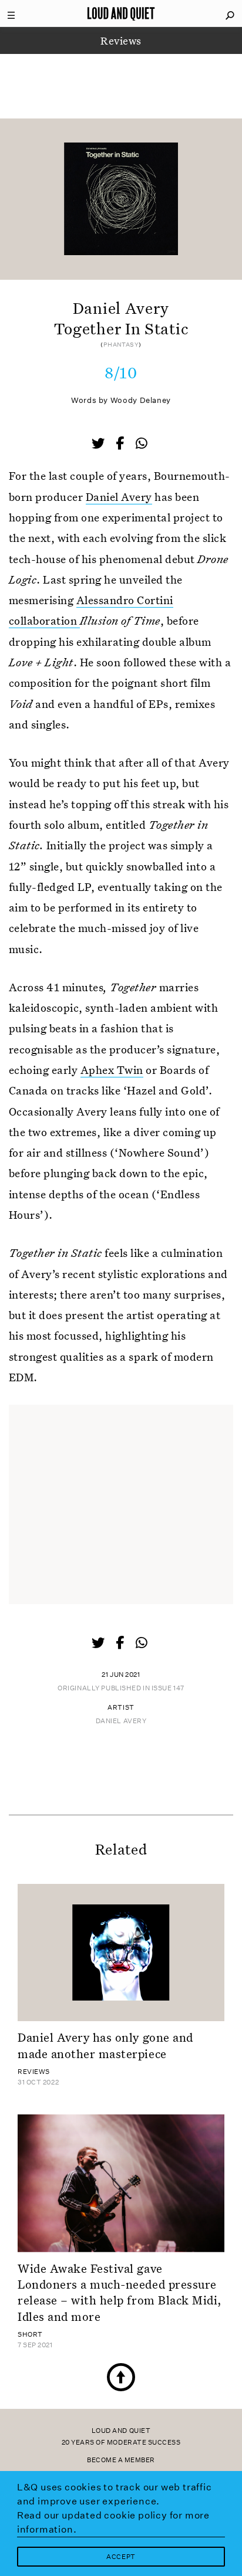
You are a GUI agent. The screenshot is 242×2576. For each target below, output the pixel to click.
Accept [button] (121, 2557)
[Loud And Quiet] (121, 13)
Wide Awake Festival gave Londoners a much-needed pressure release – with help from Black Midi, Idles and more (120, 2292)
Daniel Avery (119, 496)
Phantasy (121, 345)
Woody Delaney (141, 400)
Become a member (121, 2460)
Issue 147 (168, 1688)
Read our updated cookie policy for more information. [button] (113, 2522)
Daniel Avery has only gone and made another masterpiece (105, 2045)
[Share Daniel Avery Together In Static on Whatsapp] (142, 444)
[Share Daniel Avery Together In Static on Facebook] (121, 445)
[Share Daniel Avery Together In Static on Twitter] (99, 445)
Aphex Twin (112, 1070)
